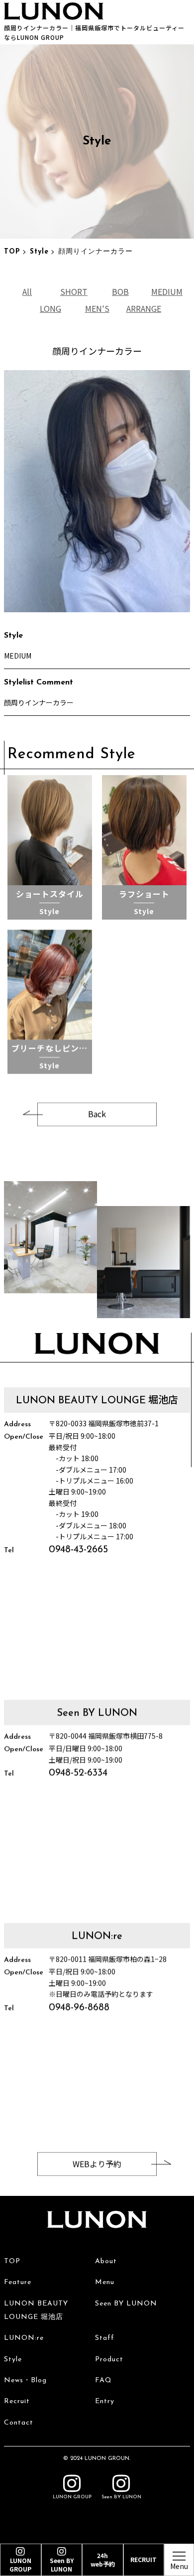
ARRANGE (144, 308)
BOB (120, 291)
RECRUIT (144, 2559)
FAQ (103, 2380)
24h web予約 (103, 2560)
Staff (105, 2338)
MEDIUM (167, 291)
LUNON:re (24, 2338)
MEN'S (97, 308)
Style (39, 252)
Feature (18, 2282)
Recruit (17, 2401)
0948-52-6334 (78, 1773)
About (106, 2261)
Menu (105, 2282)
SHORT (74, 291)
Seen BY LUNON (126, 2304)
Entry (105, 2401)
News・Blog (25, 2380)
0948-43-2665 (78, 1550)
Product (109, 2360)
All (27, 291)
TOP (12, 252)
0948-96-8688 (79, 2008)
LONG (50, 308)
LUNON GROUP (72, 2497)
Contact (19, 2423)
